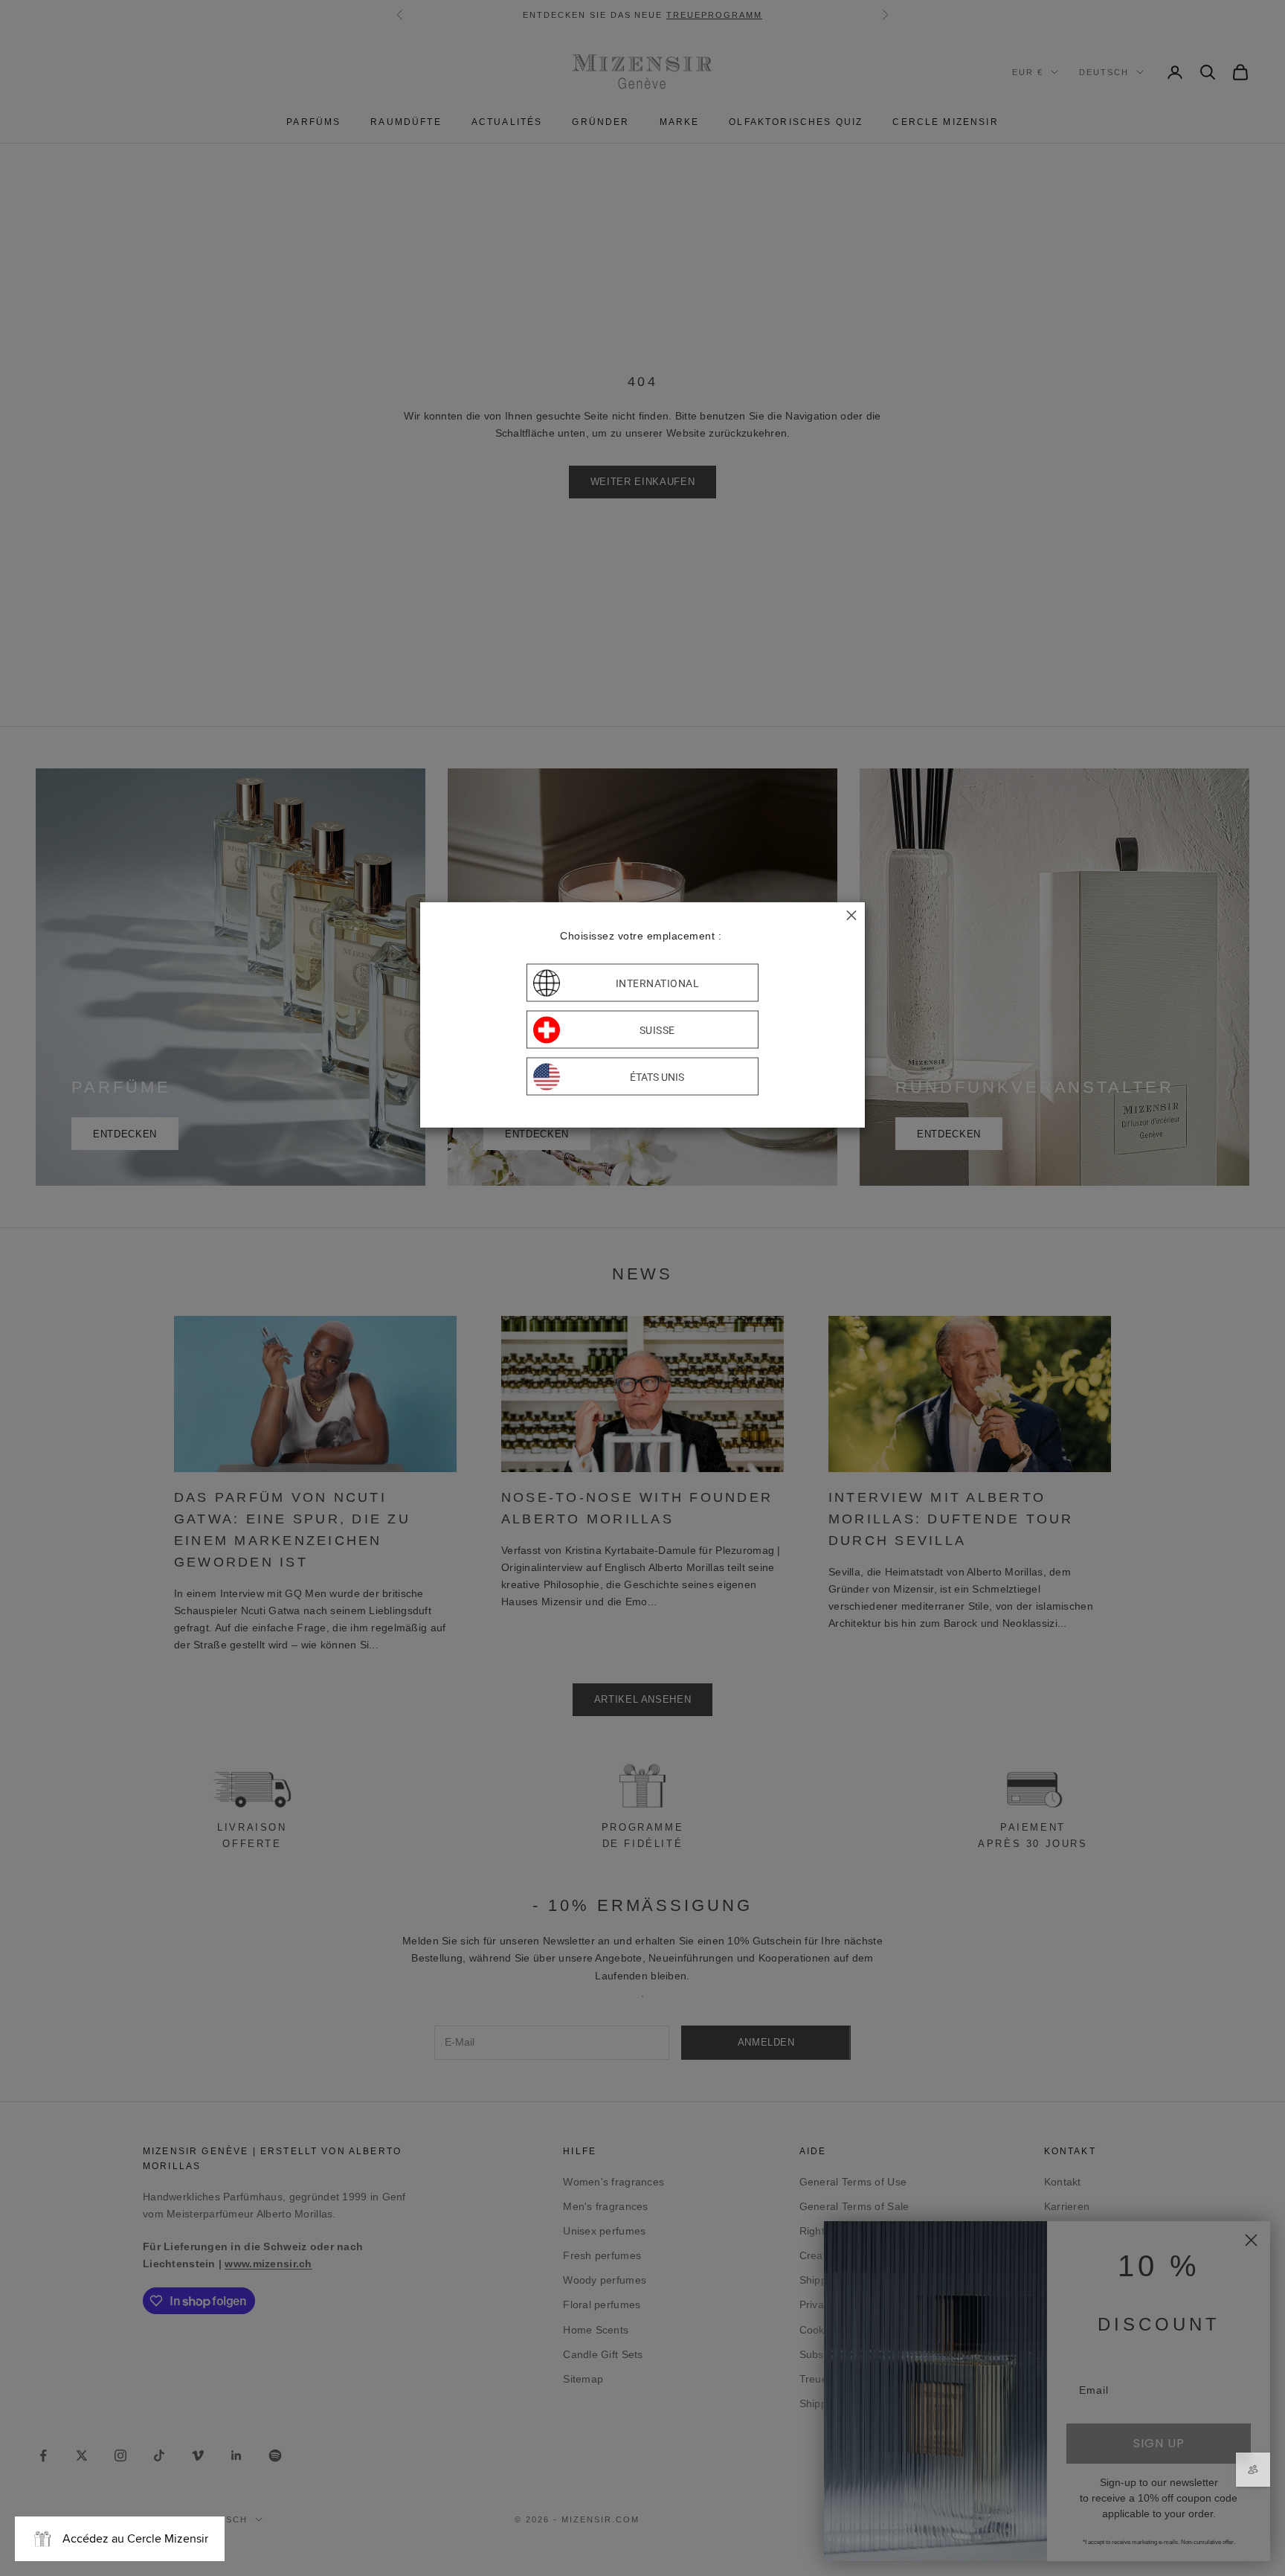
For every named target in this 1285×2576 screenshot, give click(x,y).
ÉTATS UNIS (657, 1076)
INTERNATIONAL (658, 983)
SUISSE (657, 1030)
